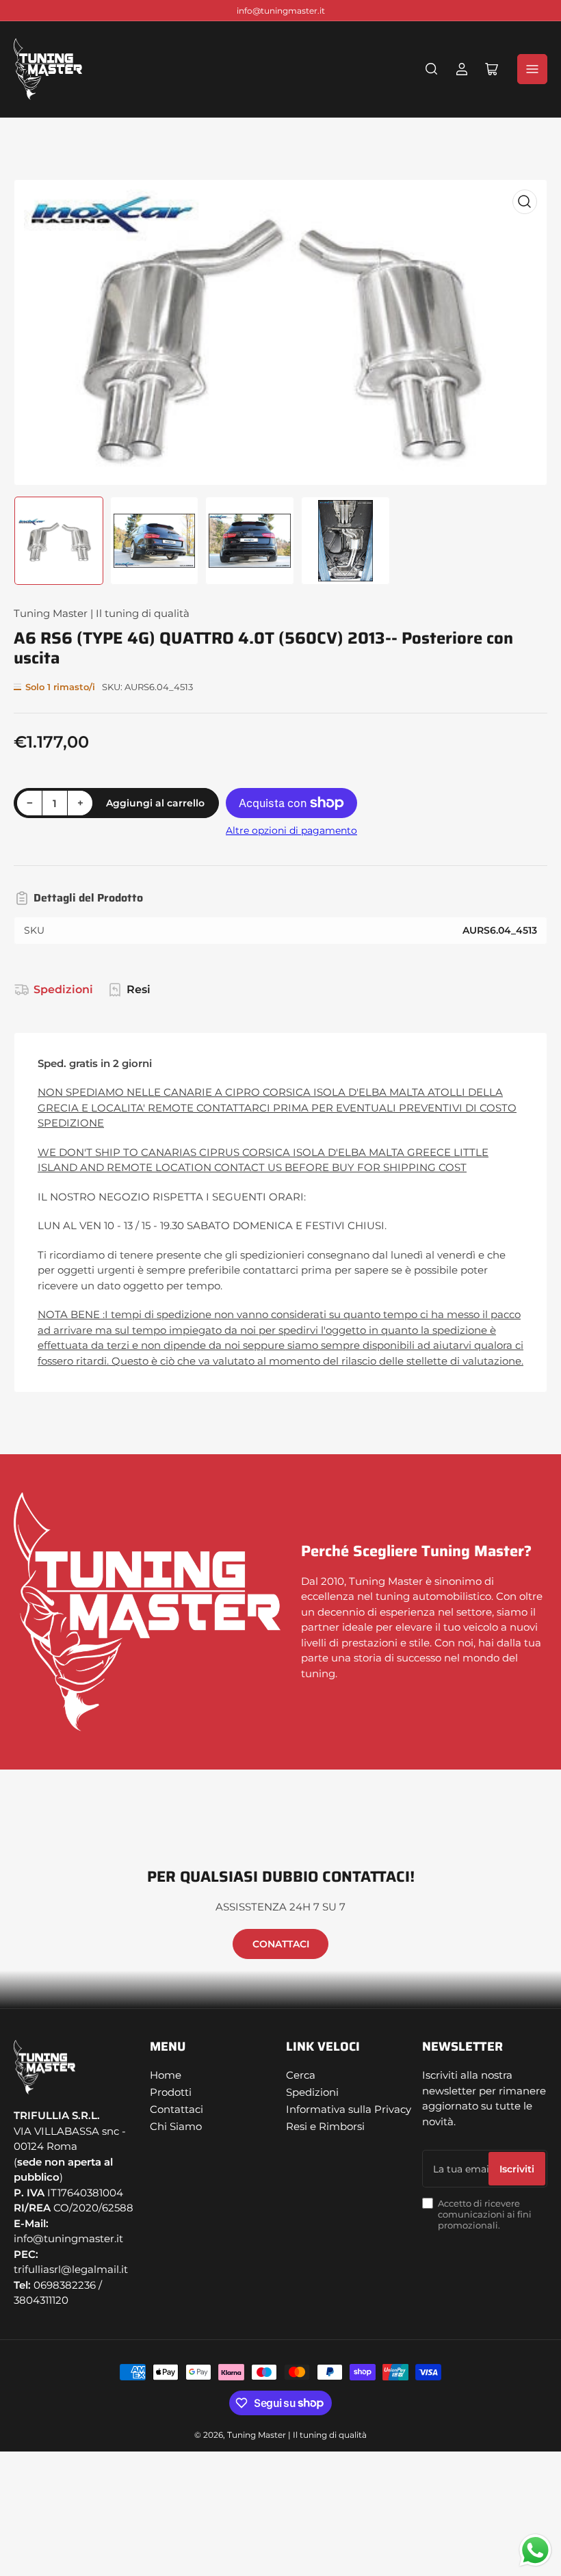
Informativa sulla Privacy (349, 2109)
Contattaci (177, 2109)
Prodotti (171, 2092)
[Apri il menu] (532, 69)
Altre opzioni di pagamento (291, 830)
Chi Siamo (176, 2126)
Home (166, 2075)
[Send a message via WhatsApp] (535, 2550)
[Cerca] (432, 69)
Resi (139, 989)
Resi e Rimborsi (325, 2126)
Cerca (301, 2075)
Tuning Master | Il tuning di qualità (102, 613)
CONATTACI (281, 1944)
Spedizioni (63, 989)
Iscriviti (517, 2169)
